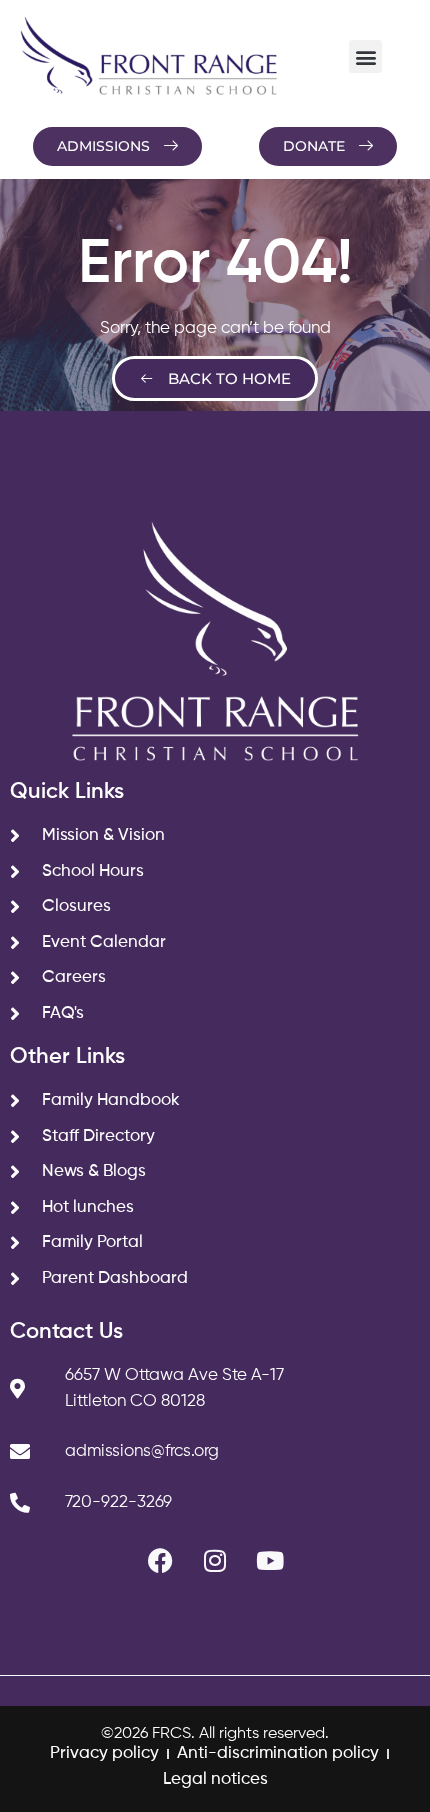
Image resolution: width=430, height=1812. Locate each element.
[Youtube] (270, 1560)
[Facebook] (160, 1560)
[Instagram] (215, 1560)
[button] (365, 56)
